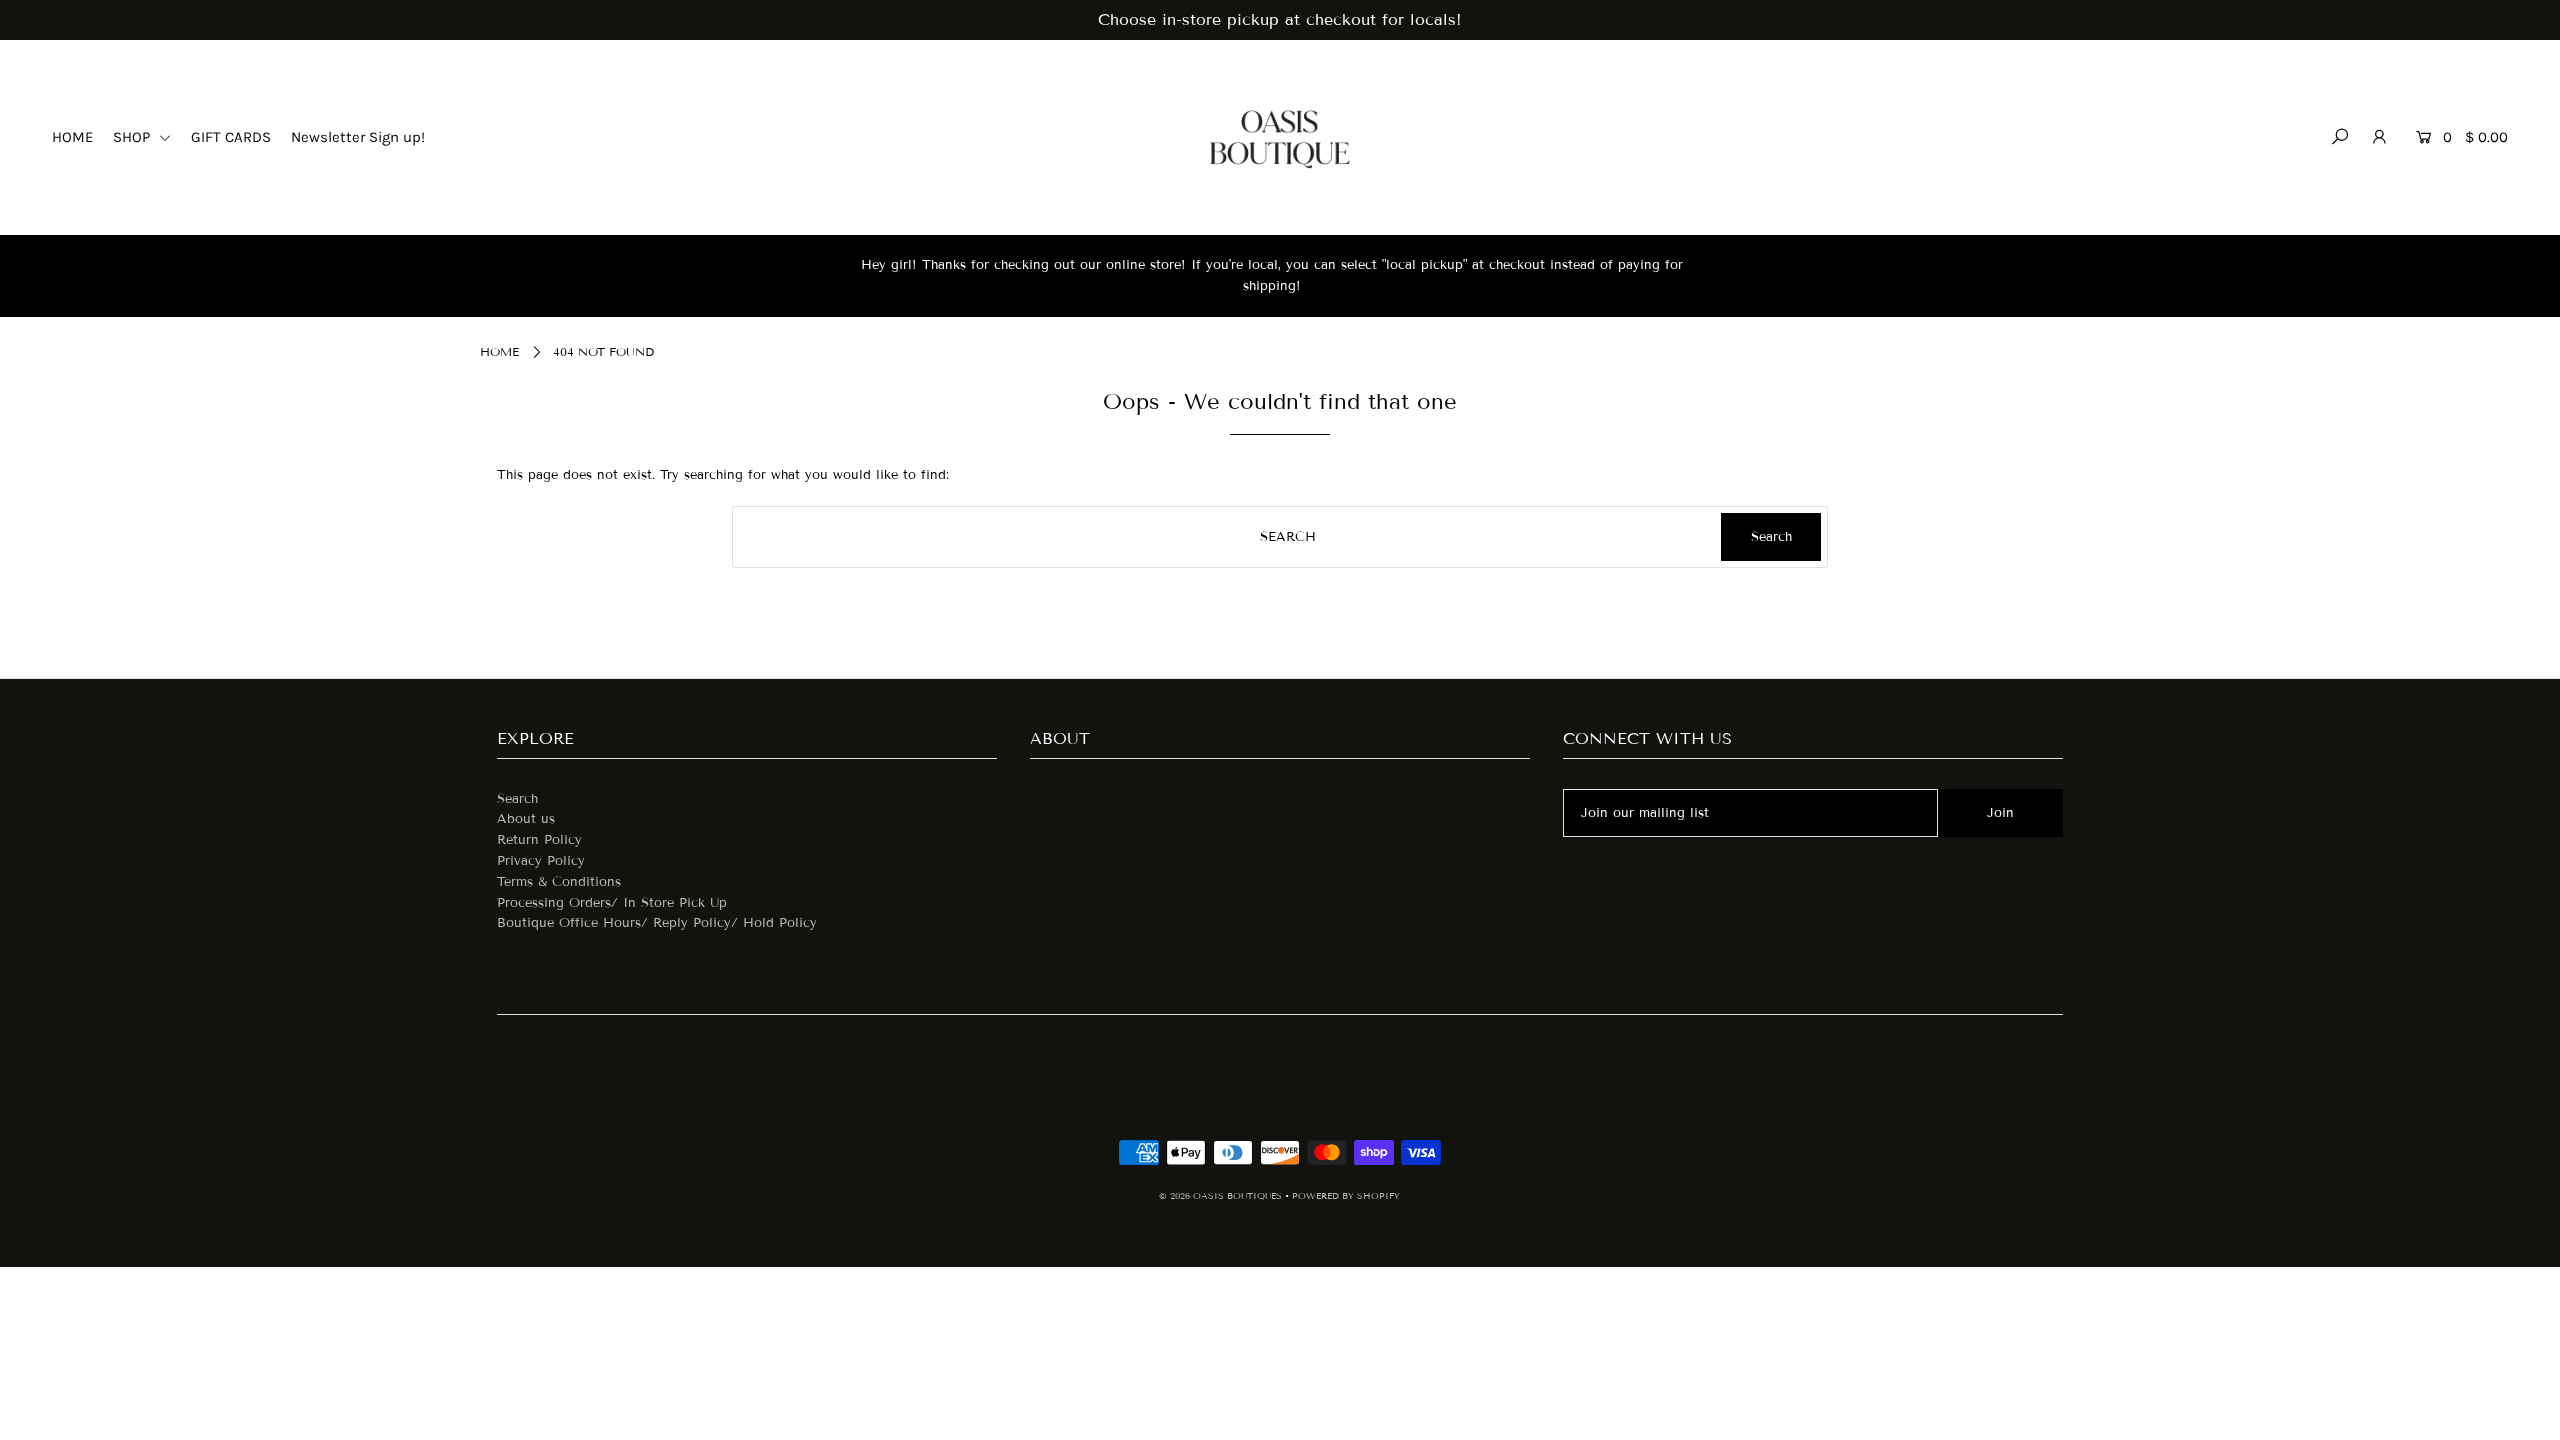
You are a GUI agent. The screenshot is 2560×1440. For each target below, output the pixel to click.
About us (526, 819)
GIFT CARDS (231, 137)
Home (499, 351)
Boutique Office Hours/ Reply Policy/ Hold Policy (657, 923)
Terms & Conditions (559, 882)
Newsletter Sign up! (358, 137)
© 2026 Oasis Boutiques (1222, 1196)
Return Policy (539, 840)
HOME (72, 137)
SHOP (133, 137)
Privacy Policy (541, 861)
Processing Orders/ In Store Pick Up (612, 903)
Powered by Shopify (1346, 1196)
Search (517, 799)
